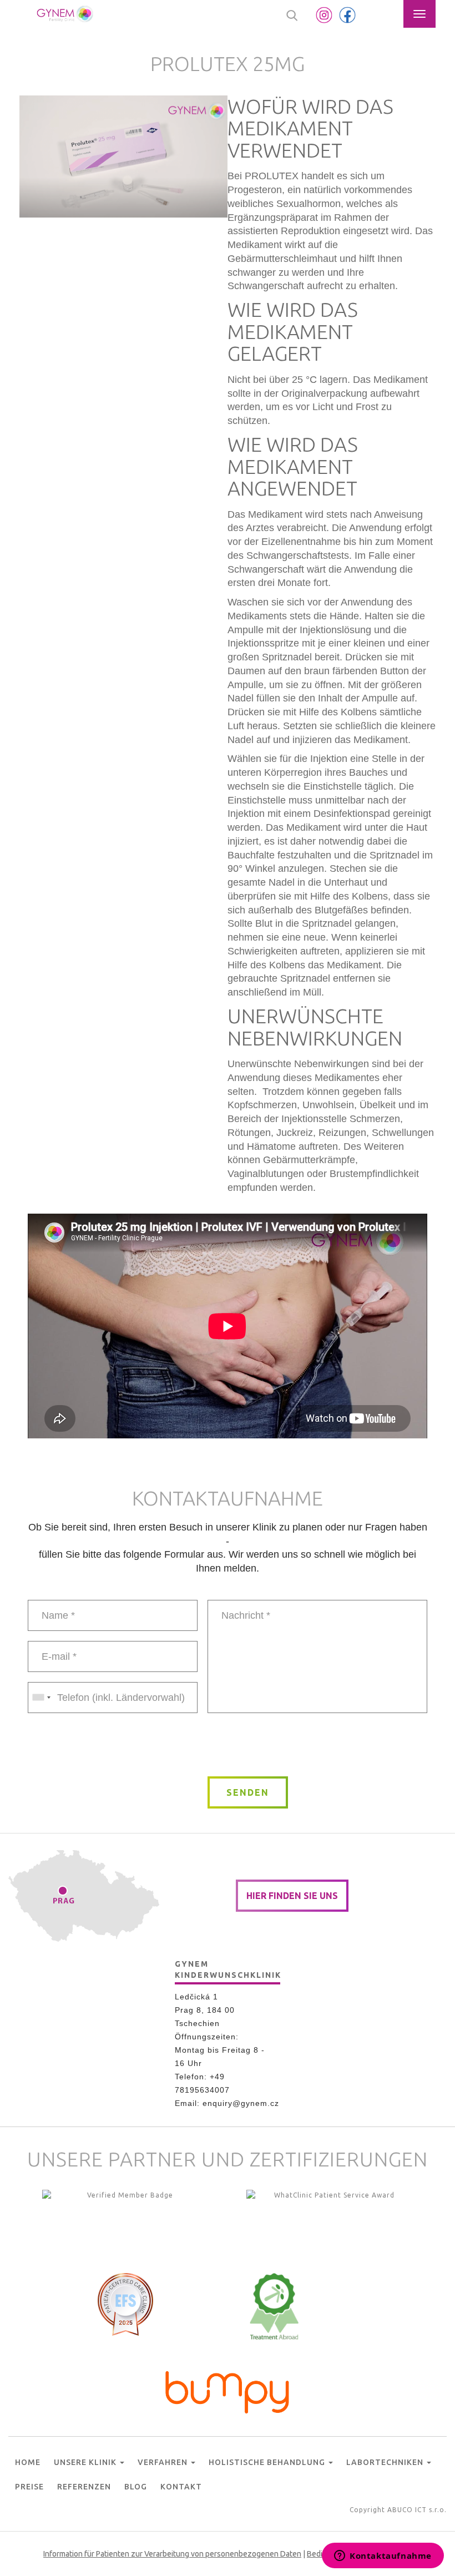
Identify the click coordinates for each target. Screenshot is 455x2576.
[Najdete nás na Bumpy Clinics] (228, 2390)
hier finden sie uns (292, 1896)
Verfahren (164, 2462)
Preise (29, 2487)
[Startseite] (65, 14)
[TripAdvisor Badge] (274, 2306)
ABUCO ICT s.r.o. (417, 2510)
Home (28, 2462)
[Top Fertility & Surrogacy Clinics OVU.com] (125, 2223)
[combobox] (41, 1698)
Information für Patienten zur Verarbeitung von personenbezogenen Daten (172, 2554)
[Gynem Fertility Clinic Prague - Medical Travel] (330, 2223)
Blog (136, 2487)
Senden (248, 1792)
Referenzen (84, 2487)
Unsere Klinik (86, 2462)
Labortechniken (386, 2462)
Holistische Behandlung (268, 2462)
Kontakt (181, 2487)
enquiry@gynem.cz (241, 2103)
